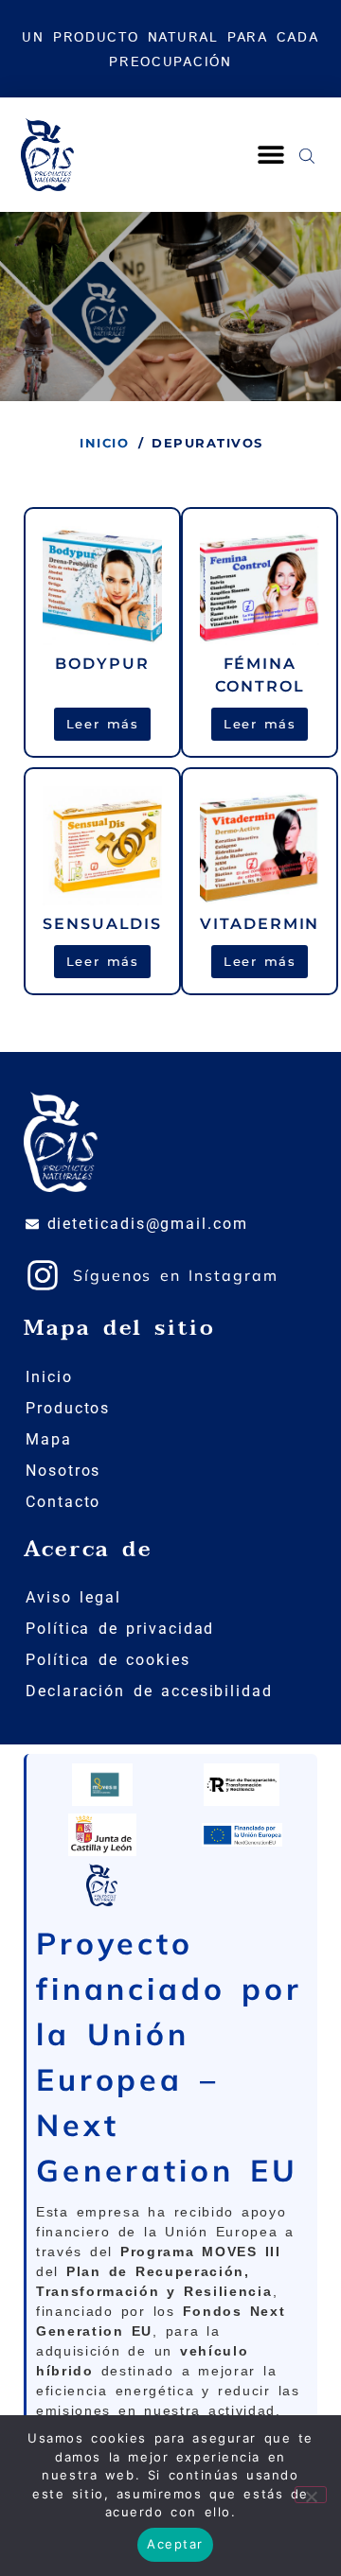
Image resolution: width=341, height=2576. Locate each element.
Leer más (102, 724)
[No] (311, 2495)
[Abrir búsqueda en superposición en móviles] (307, 154)
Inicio (104, 443)
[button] (270, 155)
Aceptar (175, 2544)
